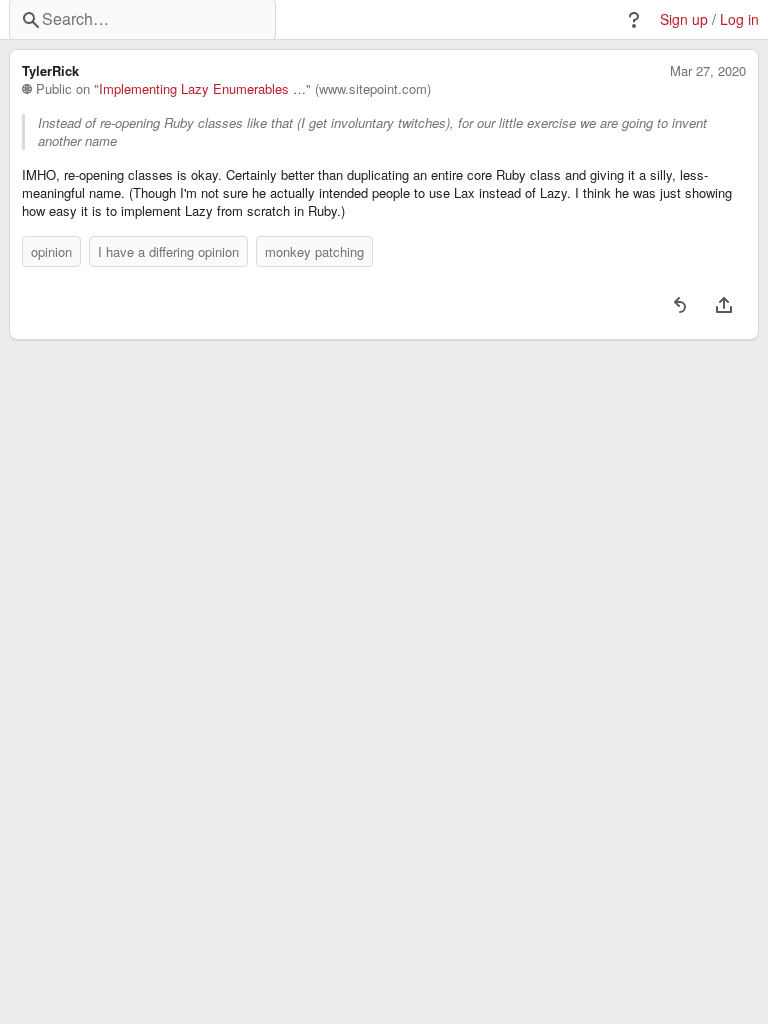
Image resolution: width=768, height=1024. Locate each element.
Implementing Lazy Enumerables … (202, 89)
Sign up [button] (684, 19)
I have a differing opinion (168, 251)
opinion (51, 251)
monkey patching (314, 251)
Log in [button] (739, 19)
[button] (634, 20)
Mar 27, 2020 (708, 71)
